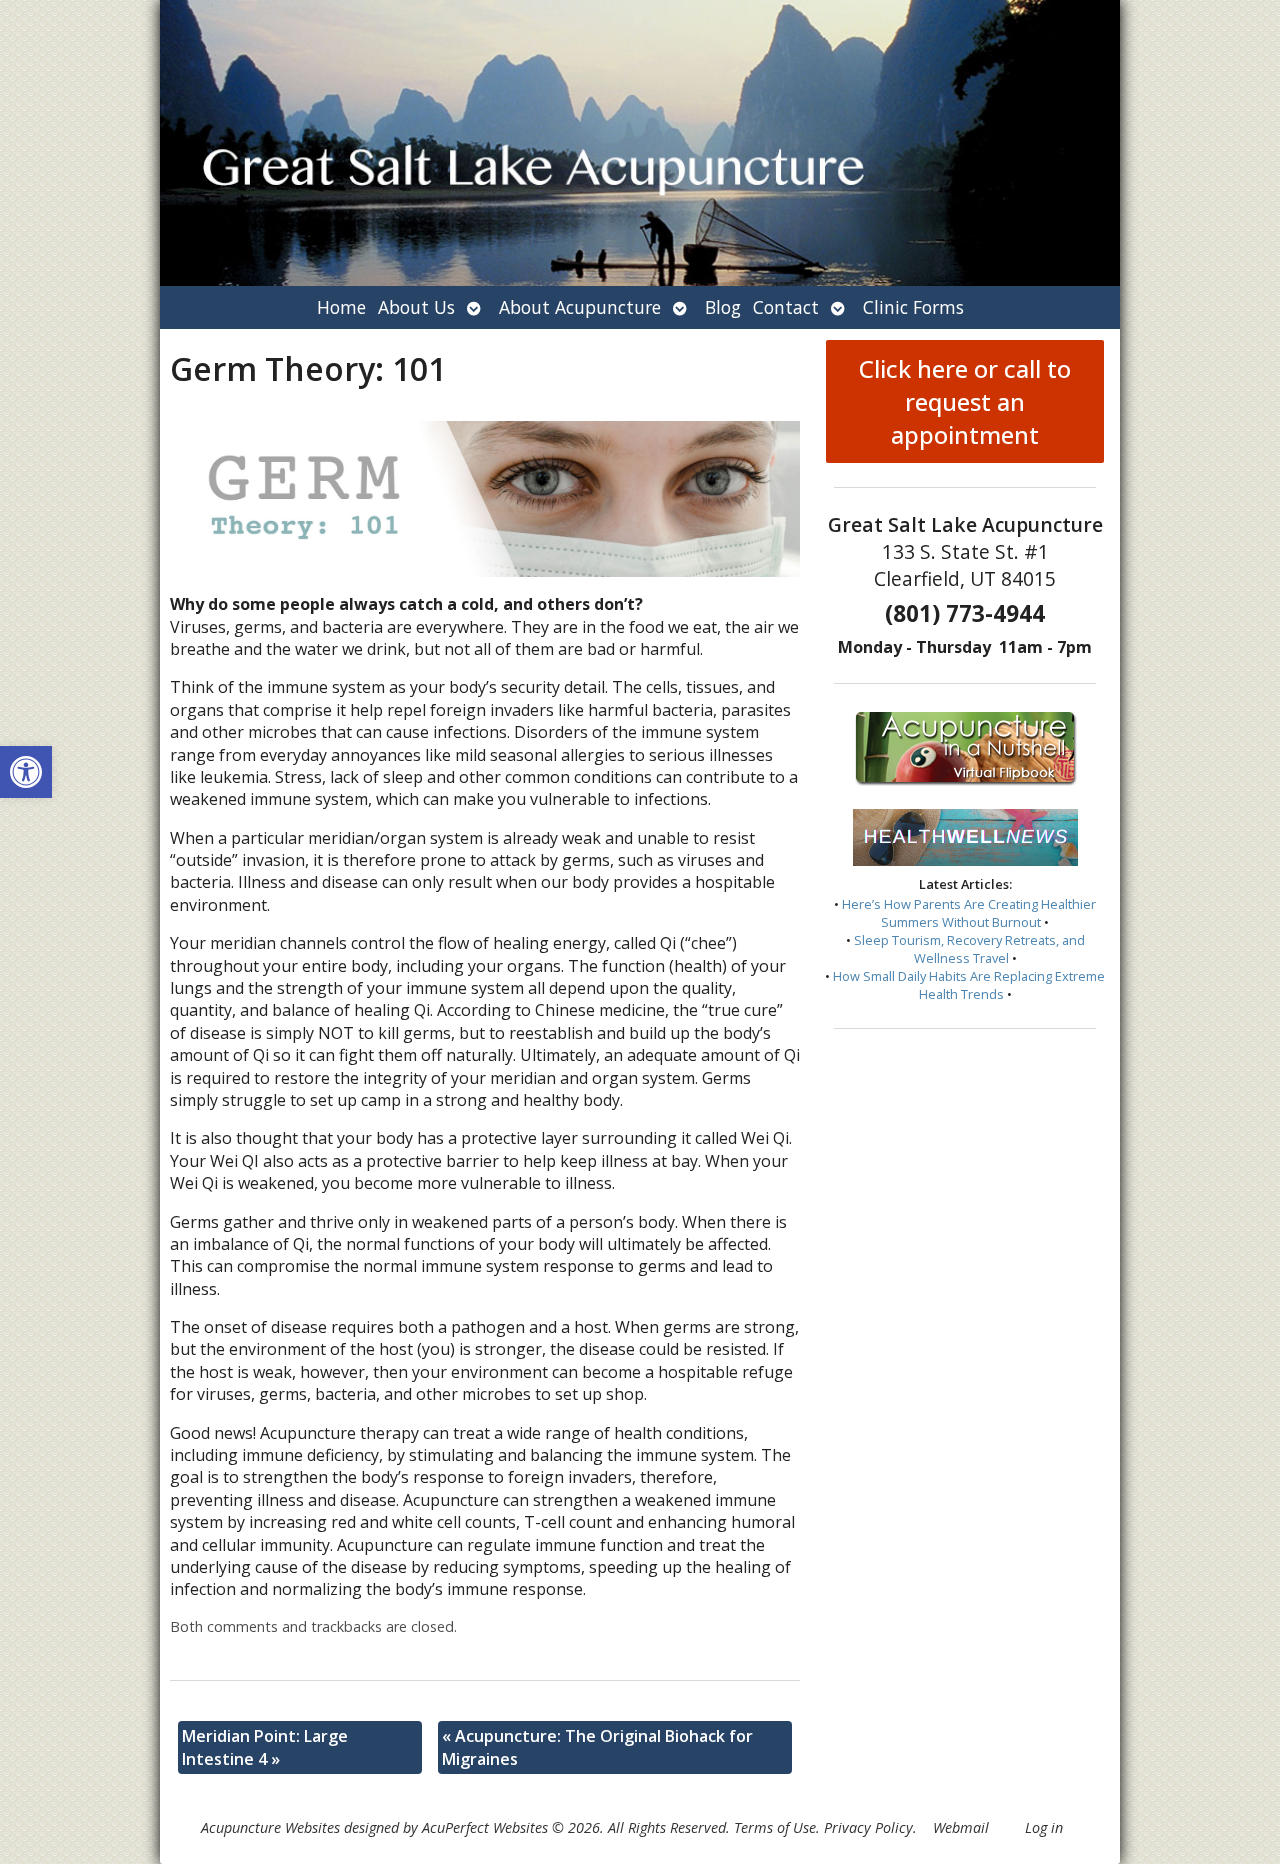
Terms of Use (775, 1827)
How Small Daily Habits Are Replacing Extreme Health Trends (969, 985)
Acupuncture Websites (270, 1827)
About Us (416, 307)
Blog (723, 307)
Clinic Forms (913, 307)
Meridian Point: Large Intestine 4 (265, 1747)
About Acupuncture (580, 307)
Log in (1044, 1827)
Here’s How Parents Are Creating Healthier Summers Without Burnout (969, 913)
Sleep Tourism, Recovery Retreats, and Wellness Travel (969, 949)
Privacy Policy (868, 1827)
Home (341, 307)
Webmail (961, 1827)
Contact (786, 307)
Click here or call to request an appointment (965, 401)
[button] (26, 772)
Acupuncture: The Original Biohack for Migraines (597, 1747)
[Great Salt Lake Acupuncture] (640, 143)
